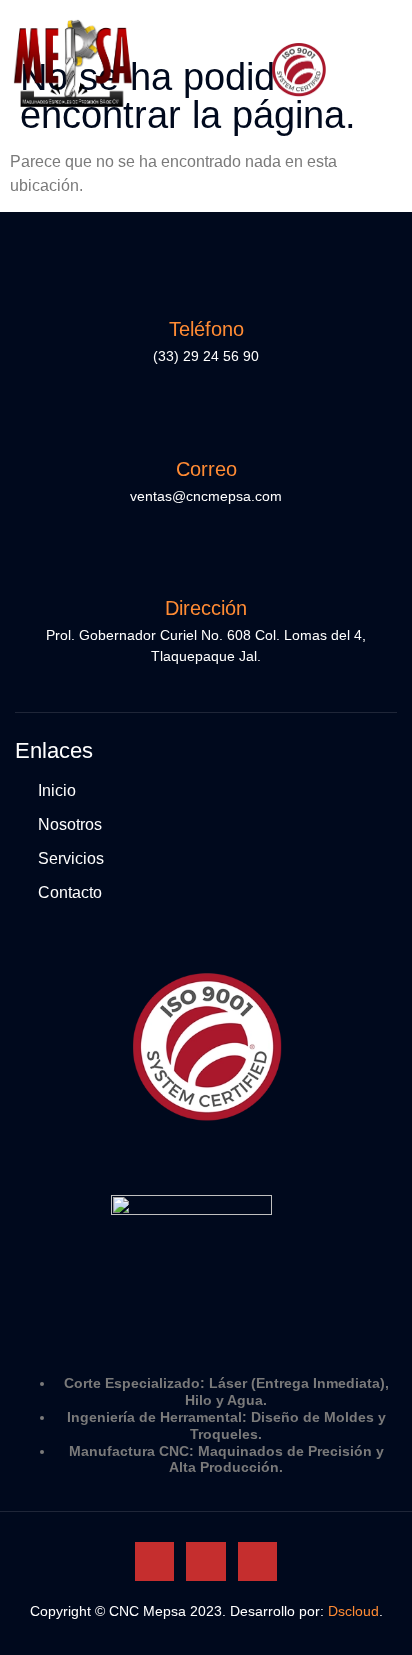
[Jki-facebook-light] (154, 1561)
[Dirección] (206, 566)
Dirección (206, 608)
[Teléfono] (206, 287)
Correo (206, 469)
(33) (168, 356)
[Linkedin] (257, 1561)
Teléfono (206, 329)
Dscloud (353, 1611)
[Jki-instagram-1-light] (205, 1561)
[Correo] (206, 427)
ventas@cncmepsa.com (206, 496)
